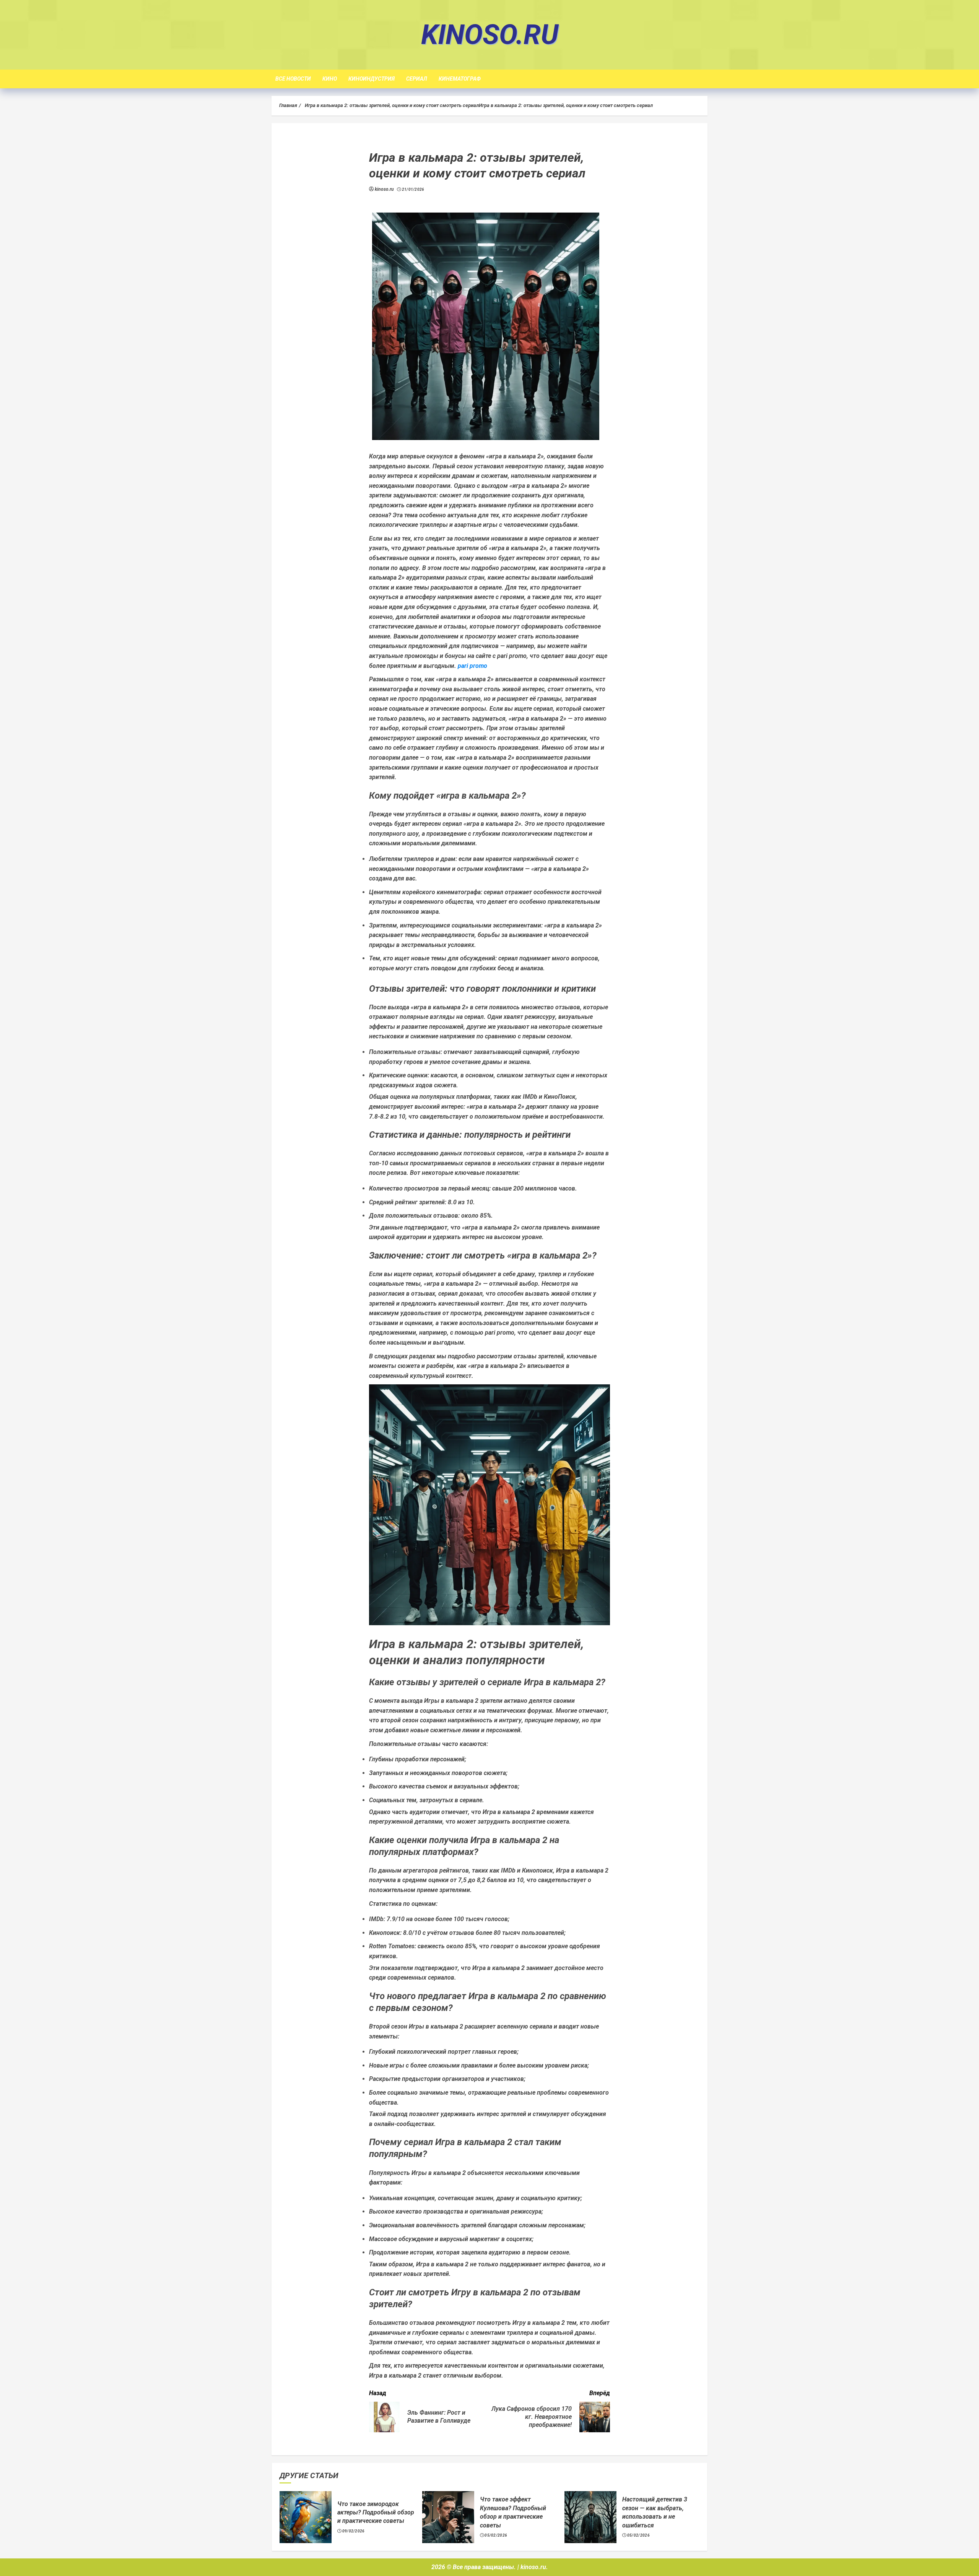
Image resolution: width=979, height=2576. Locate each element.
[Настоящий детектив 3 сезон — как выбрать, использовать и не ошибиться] (590, 2517)
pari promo (472, 666)
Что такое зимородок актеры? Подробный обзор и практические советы (376, 2513)
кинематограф (460, 79)
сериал (417, 79)
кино (330, 79)
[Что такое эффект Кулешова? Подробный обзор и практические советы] (448, 2517)
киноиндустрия (372, 79)
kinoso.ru (490, 35)
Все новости (293, 79)
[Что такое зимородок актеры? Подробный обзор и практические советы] (306, 2517)
